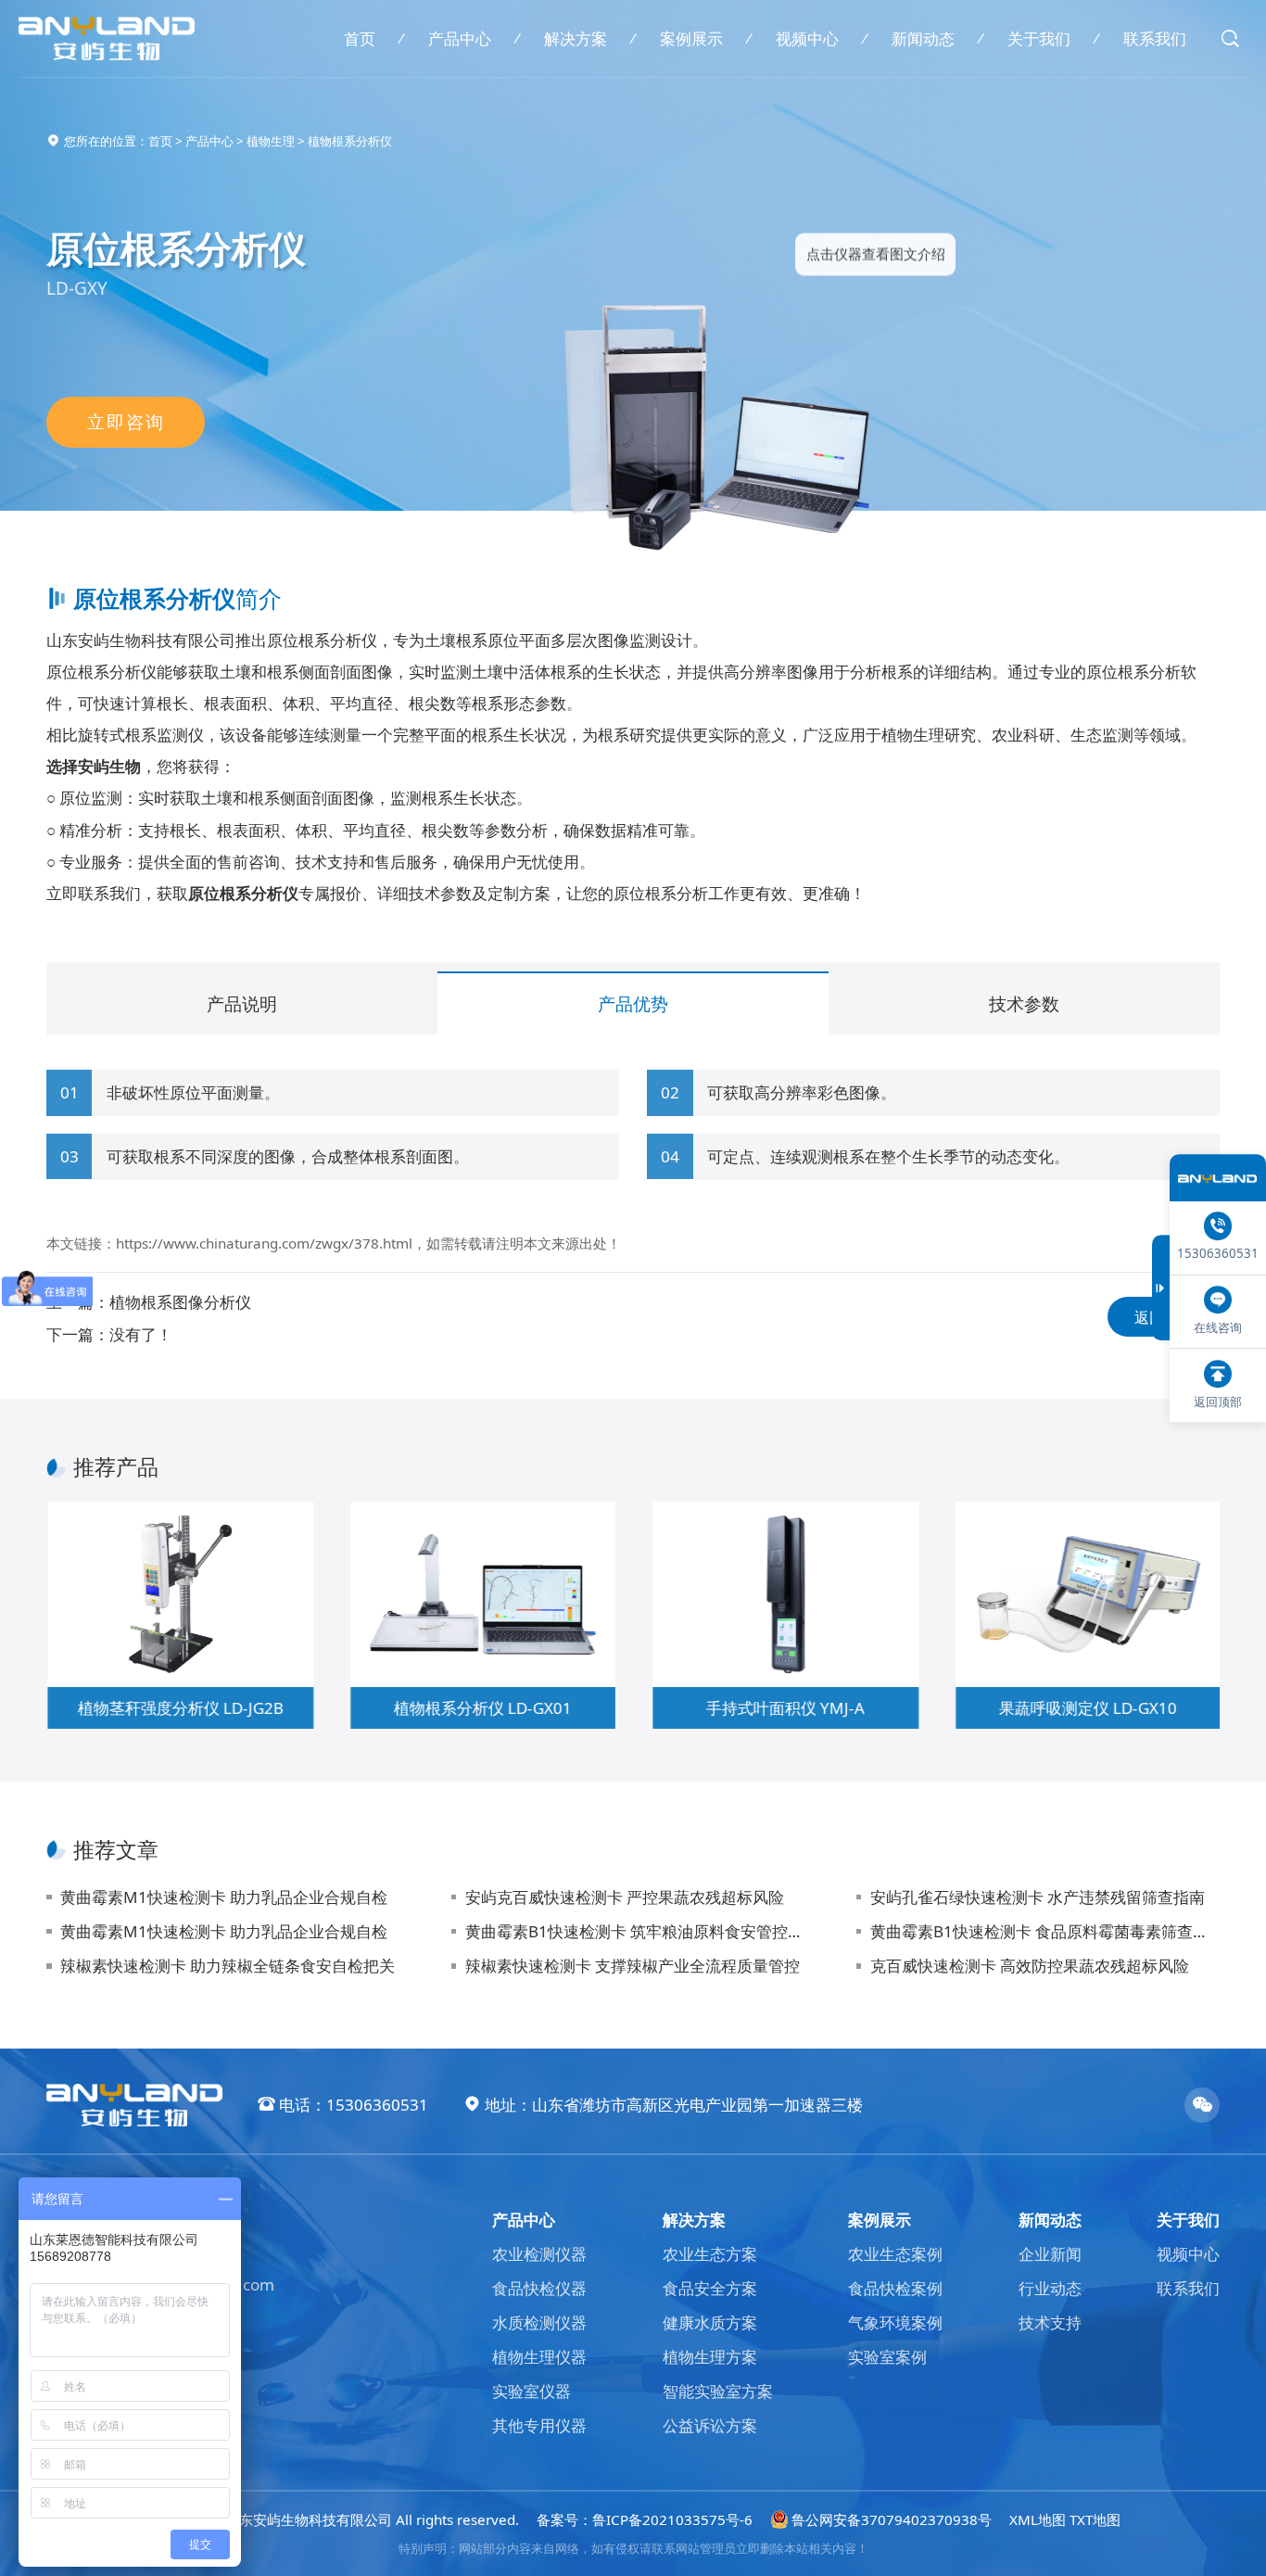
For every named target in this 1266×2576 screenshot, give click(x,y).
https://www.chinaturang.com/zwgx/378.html (264, 1243)
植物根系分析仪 (350, 141)
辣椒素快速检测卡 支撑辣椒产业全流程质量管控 (633, 1966)
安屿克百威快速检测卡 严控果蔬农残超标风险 (625, 1897)
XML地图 (1038, 2519)
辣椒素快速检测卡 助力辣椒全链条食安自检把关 (228, 1966)
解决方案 (576, 38)
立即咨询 (126, 422)
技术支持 (1050, 2322)
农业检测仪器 (539, 2254)
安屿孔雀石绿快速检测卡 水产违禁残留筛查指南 (1038, 1897)
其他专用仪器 (539, 2425)
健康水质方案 (710, 2322)
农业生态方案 (710, 2254)
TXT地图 (1095, 2519)
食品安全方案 (710, 2288)
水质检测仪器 (539, 2322)
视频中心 (807, 38)
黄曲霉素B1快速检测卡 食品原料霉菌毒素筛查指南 (1045, 1931)
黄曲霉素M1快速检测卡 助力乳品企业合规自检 (224, 1897)
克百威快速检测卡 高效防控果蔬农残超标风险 (1030, 1966)
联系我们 (1155, 38)
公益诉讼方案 (710, 2425)
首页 (360, 38)
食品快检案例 (895, 2288)
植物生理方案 (710, 2357)
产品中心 (460, 38)
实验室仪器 (532, 2391)
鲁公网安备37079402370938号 (892, 2519)
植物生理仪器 (539, 2357)
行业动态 (1050, 2288)
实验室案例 (887, 2357)
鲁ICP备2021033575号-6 (672, 2519)
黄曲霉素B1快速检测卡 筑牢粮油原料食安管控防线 (640, 1931)
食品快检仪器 (539, 2288)
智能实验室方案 (718, 2391)
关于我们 (1039, 38)
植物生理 (271, 141)
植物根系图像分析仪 (180, 1302)
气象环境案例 (895, 2322)
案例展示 (691, 38)
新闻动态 (923, 38)
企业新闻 (1050, 2254)
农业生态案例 (895, 2254)
